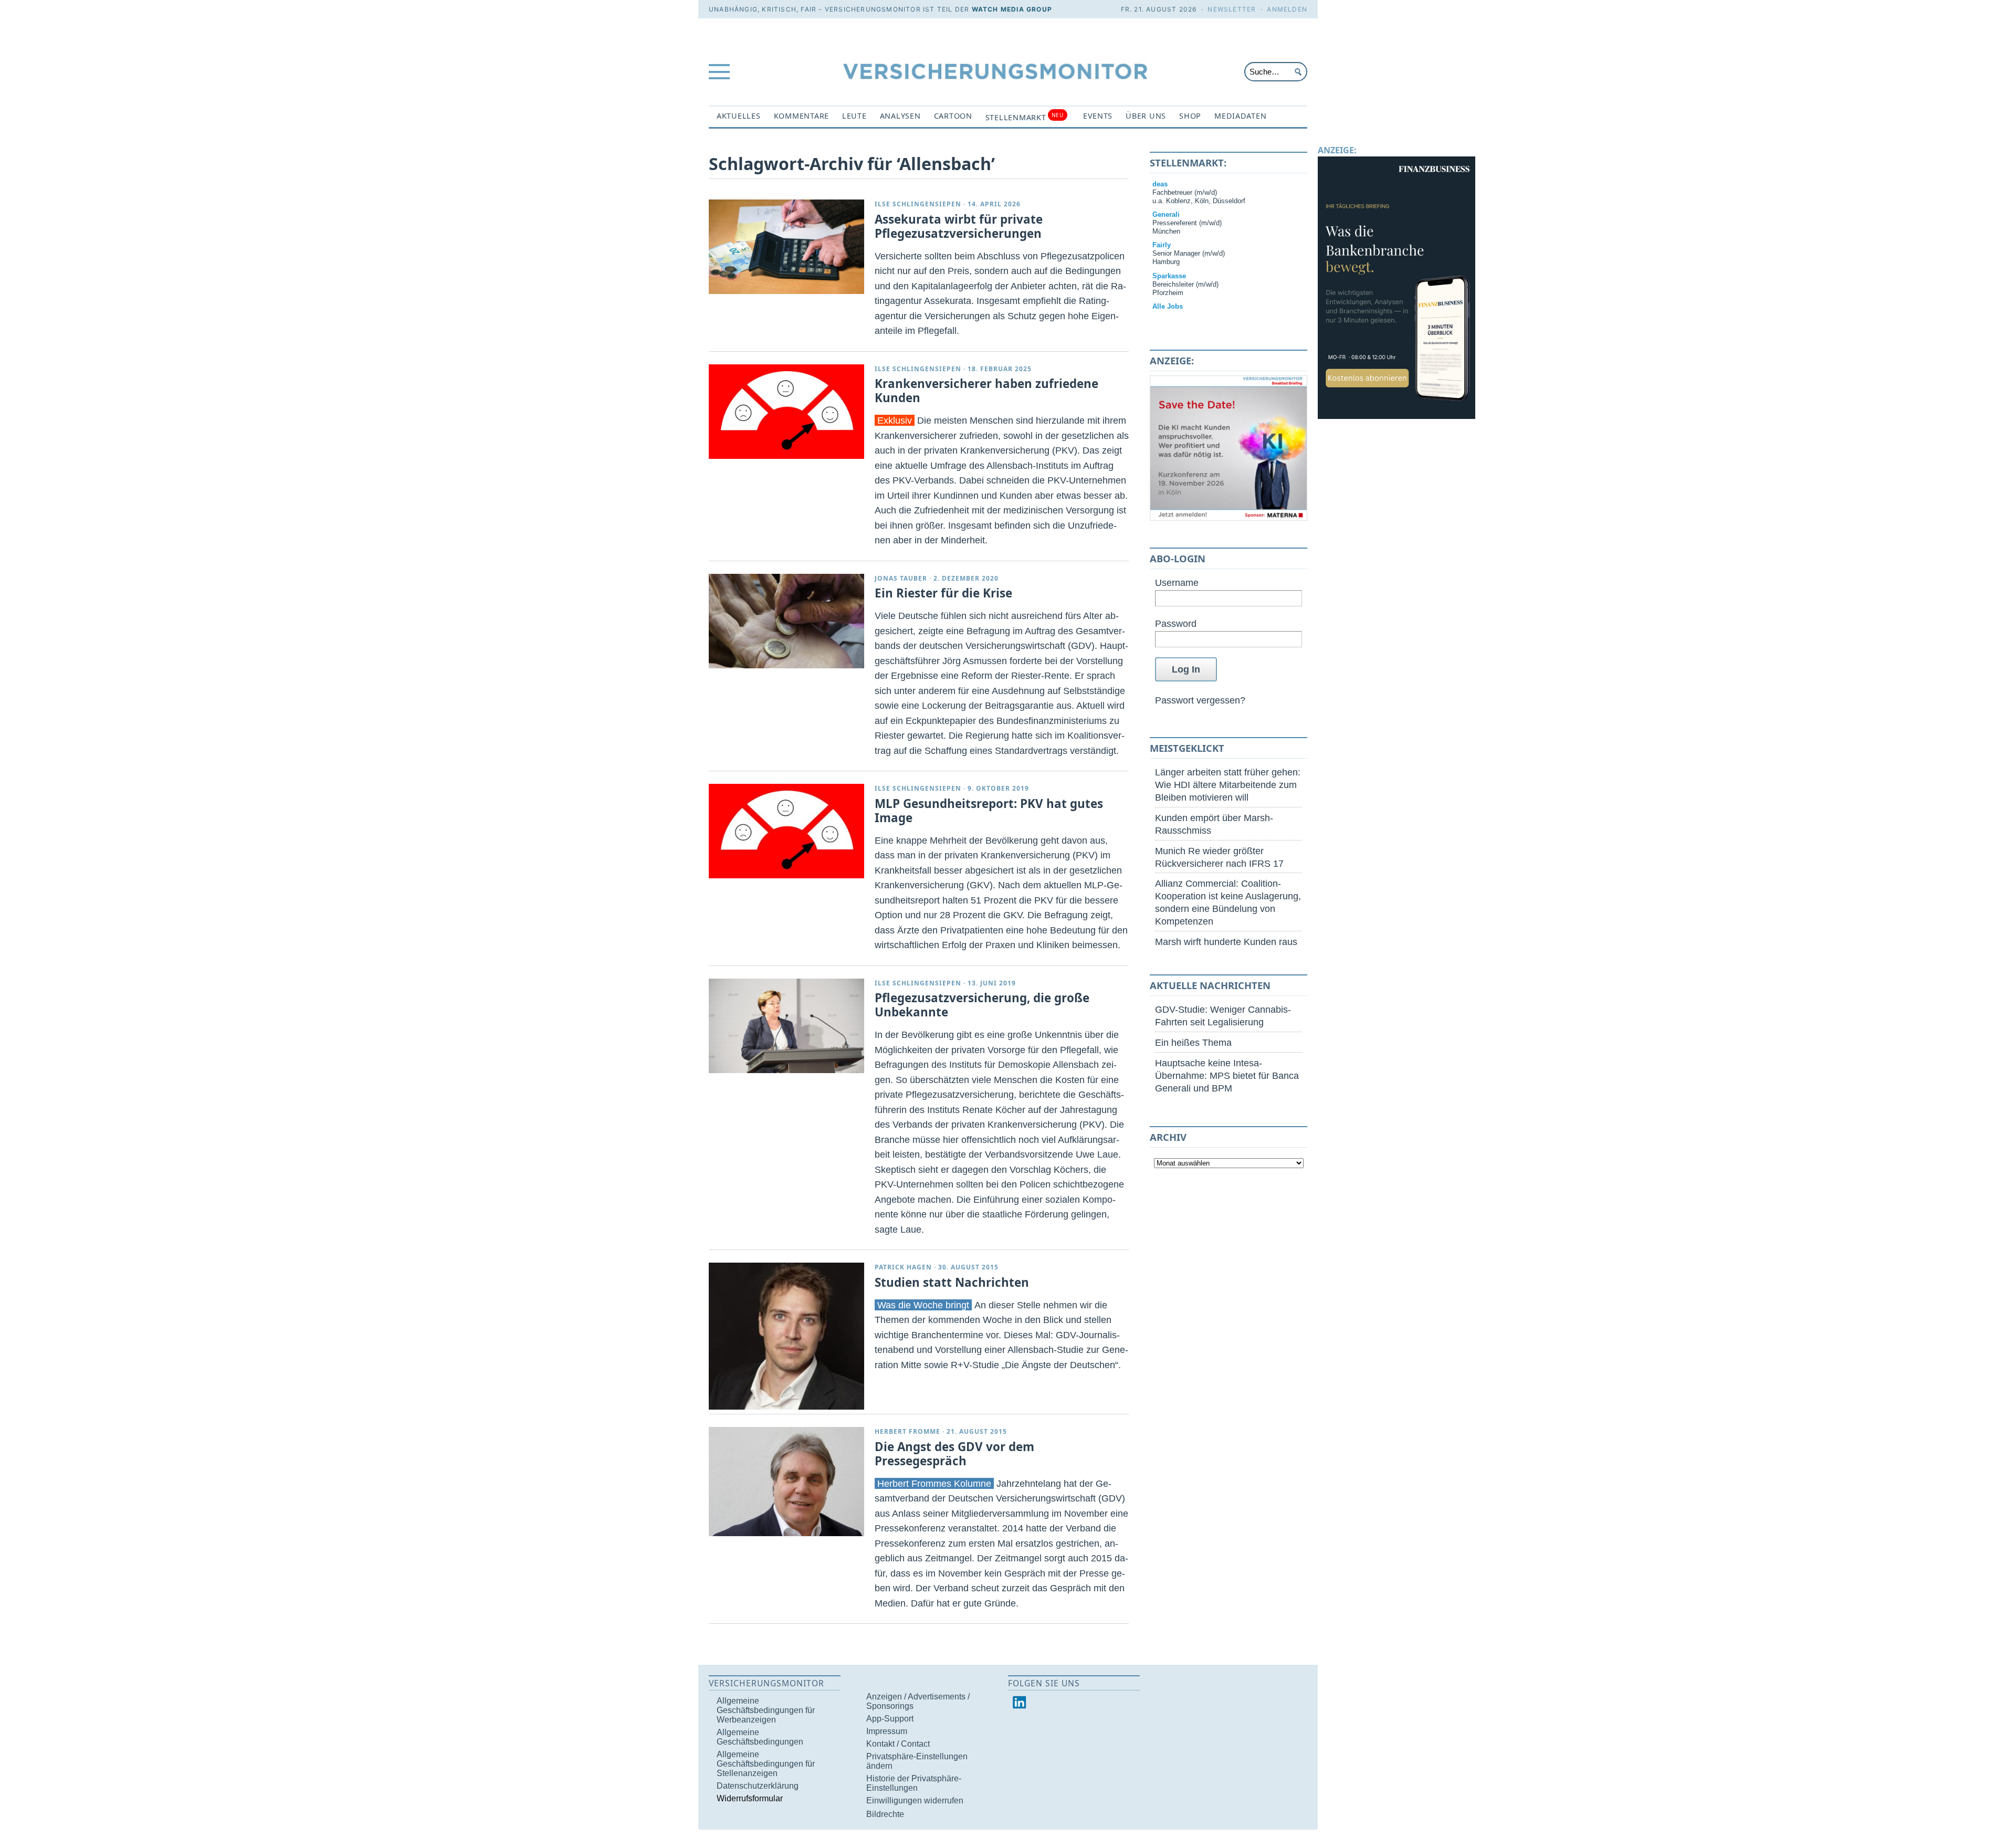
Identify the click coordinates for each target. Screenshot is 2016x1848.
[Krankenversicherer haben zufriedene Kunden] (786, 412)
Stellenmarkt (1025, 117)
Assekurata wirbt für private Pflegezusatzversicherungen (959, 226)
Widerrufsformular (750, 1798)
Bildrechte (885, 1814)
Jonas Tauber (901, 578)
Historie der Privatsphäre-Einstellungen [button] (914, 1783)
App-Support (890, 1719)
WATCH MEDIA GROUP (1012, 9)
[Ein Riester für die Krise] (786, 621)
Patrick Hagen (903, 1267)
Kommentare (801, 116)
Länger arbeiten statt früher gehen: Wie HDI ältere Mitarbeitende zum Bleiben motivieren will (1228, 785)
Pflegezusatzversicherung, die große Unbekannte (982, 1005)
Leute (854, 116)
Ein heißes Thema (1193, 1042)
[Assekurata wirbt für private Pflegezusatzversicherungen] (786, 247)
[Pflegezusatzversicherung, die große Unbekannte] (786, 1026)
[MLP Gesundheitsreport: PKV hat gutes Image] (786, 831)
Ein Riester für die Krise (943, 593)
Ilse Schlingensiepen (918, 204)
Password (1176, 623)
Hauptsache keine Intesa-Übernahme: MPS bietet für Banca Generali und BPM (1227, 1075)
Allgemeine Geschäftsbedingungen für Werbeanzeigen (766, 1710)
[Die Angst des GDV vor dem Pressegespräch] (786, 1481)
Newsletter (1232, 9)
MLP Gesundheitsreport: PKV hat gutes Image (989, 811)
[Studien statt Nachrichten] (786, 1336)
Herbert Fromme (907, 1431)
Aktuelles (739, 116)
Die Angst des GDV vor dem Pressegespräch (954, 1454)
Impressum (887, 1731)
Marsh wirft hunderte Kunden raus (1226, 942)
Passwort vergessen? (1200, 700)
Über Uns (1146, 116)
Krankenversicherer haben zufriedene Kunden (986, 391)
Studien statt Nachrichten (952, 1282)
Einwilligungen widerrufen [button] (915, 1800)
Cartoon (953, 116)
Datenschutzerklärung (758, 1786)
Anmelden (1287, 9)
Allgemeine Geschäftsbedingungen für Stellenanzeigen (766, 1764)
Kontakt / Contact (898, 1744)
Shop (1190, 116)
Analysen (900, 116)
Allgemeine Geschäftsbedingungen (760, 1737)
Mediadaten (1240, 116)
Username (1177, 582)
